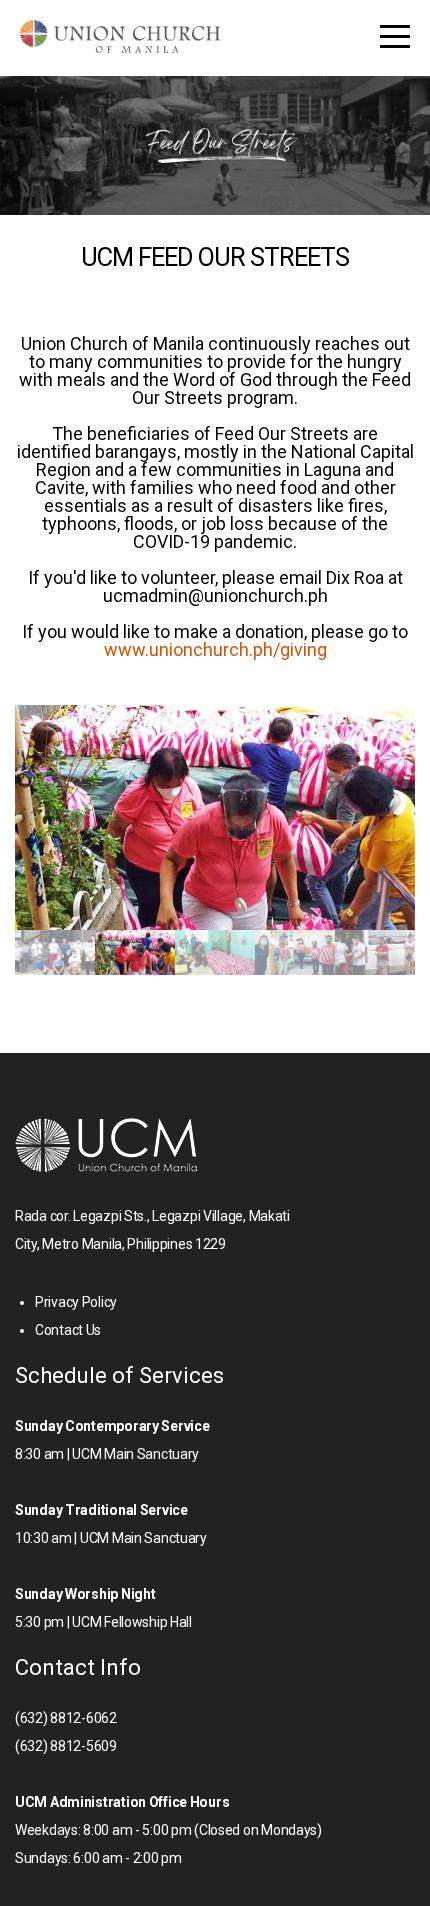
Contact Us (68, 1330)
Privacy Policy (76, 1302)
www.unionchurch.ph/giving (215, 649)
